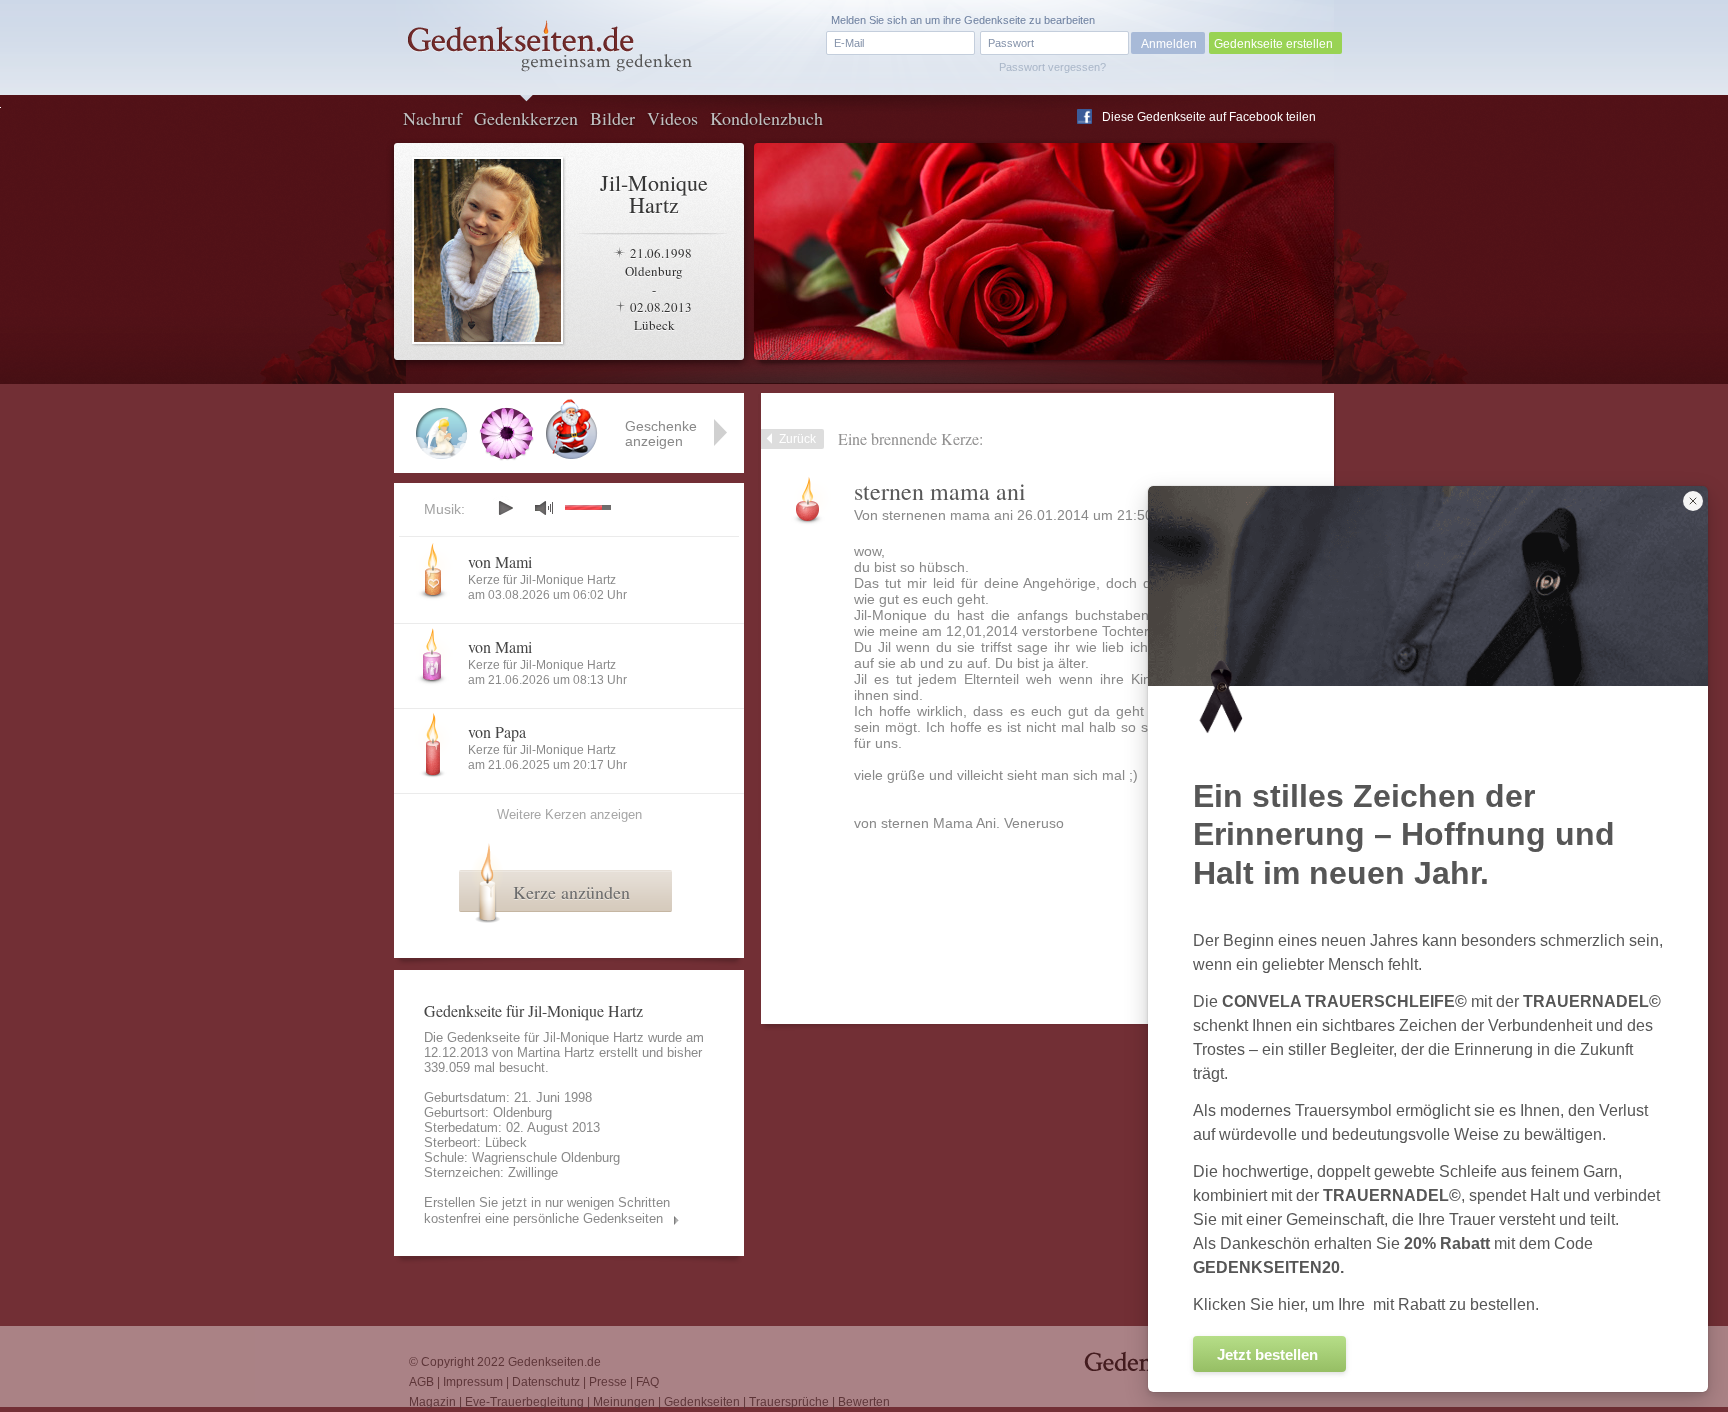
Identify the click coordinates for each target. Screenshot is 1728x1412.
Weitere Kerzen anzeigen (569, 814)
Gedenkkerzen (526, 118)
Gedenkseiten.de (554, 1362)
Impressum (473, 1382)
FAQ (647, 1382)
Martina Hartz (556, 1052)
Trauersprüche (789, 1402)
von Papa (497, 731)
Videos (672, 118)
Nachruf (432, 118)
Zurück (797, 439)
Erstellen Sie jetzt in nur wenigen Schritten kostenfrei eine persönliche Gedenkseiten (547, 1210)
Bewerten (864, 1402)
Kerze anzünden (571, 892)
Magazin (432, 1402)
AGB (421, 1382)
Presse (608, 1382)
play (505, 508)
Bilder (612, 118)
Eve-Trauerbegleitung (524, 1402)
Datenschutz (546, 1382)
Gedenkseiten (702, 1402)
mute (544, 507)
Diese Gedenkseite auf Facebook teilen (1209, 117)
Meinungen (624, 1402)
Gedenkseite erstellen (1273, 44)
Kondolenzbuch (766, 118)
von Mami (500, 561)
